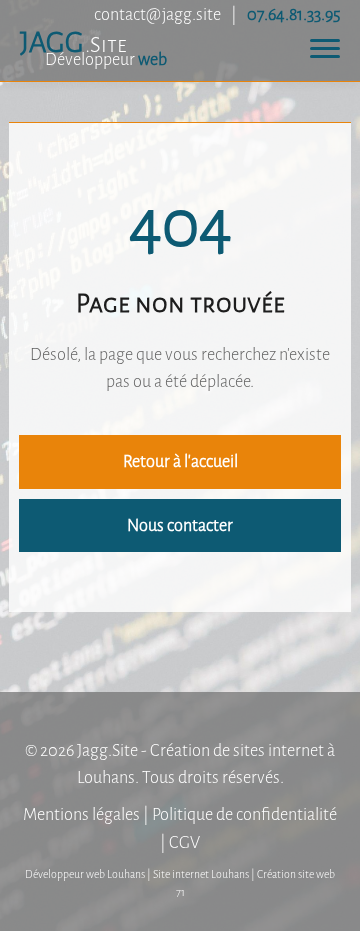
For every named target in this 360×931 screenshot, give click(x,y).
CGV (184, 842)
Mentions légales (81, 814)
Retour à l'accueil (180, 461)
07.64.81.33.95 (293, 14)
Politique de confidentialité (244, 814)
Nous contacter (180, 525)
